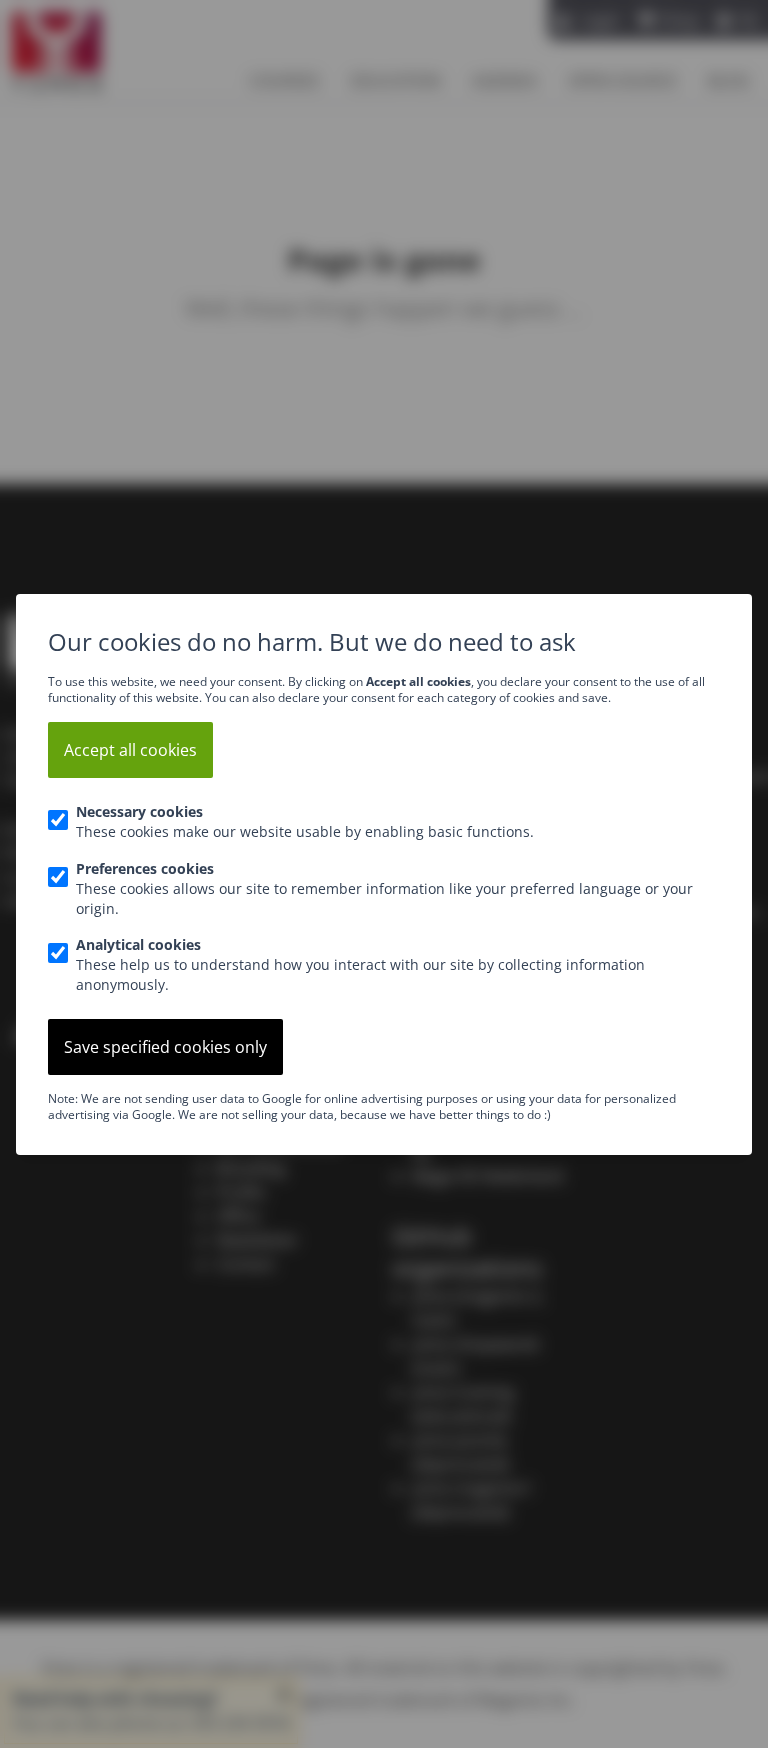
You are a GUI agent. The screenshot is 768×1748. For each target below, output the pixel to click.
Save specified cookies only (165, 1047)
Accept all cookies (130, 750)
